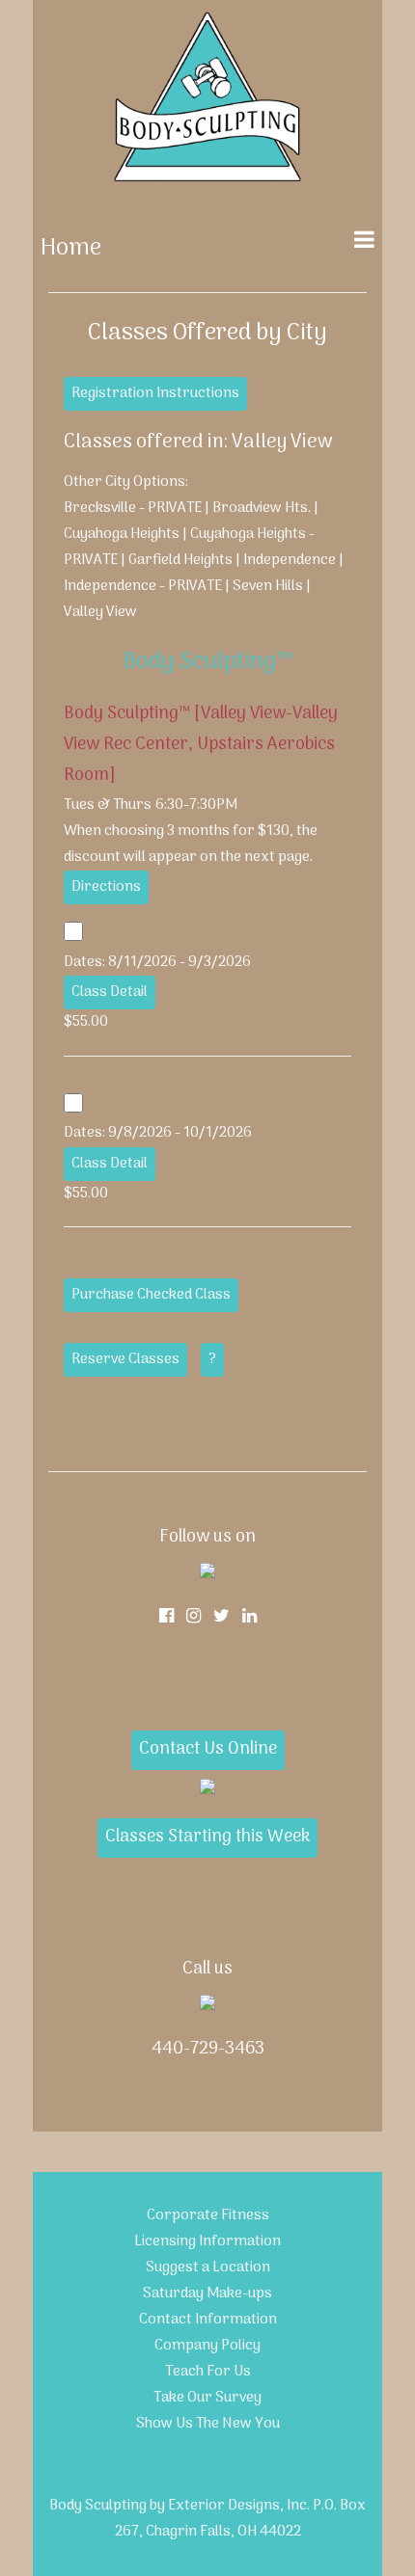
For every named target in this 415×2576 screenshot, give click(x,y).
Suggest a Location (208, 2267)
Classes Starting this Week (207, 1837)
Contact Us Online (208, 1749)
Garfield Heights (180, 560)
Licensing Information (207, 2241)
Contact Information (208, 2320)
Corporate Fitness (208, 2215)
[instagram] (194, 1617)
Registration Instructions (155, 393)
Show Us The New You (208, 2424)
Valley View (100, 612)
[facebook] (166, 1617)
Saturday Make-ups (207, 2294)
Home (71, 248)
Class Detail (110, 992)
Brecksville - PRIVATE (133, 508)
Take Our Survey (207, 2398)
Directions (106, 887)
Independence (290, 560)
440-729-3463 (208, 2049)
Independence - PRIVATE (143, 586)
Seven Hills (269, 586)
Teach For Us (208, 2372)
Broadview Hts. (262, 508)
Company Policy (207, 2346)
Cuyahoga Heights (122, 534)
